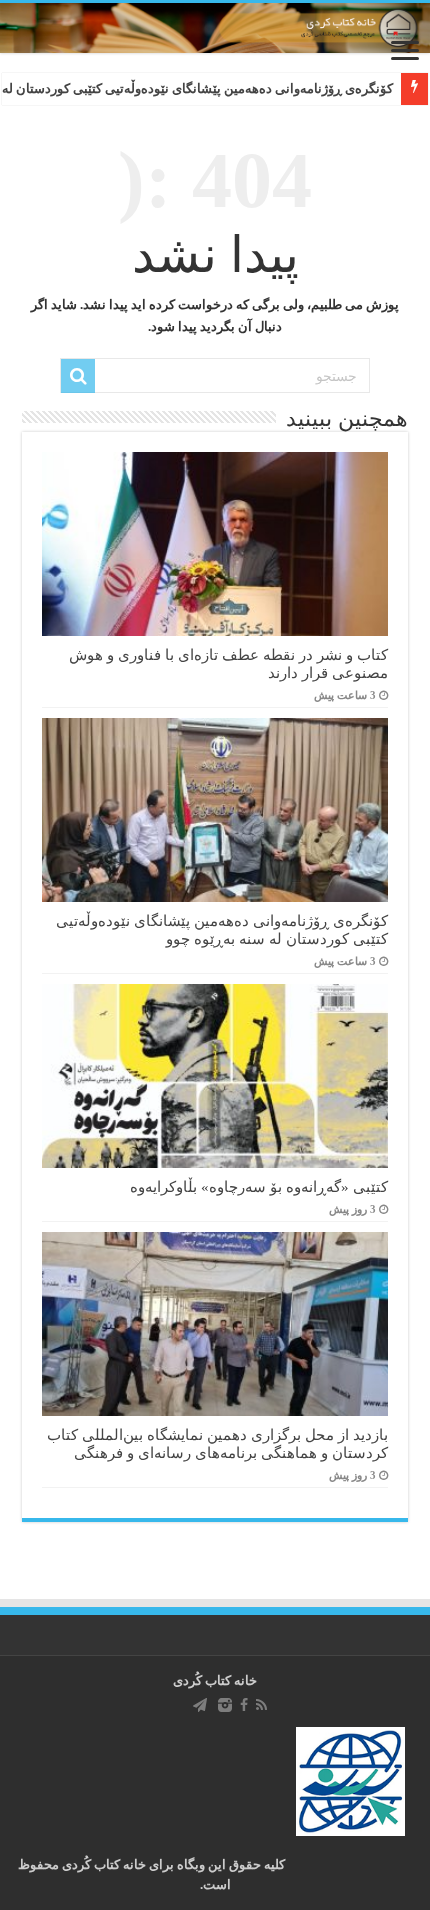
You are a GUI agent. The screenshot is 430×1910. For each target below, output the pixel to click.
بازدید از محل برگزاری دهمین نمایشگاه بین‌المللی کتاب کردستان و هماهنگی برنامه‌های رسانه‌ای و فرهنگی (217, 1443)
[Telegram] (200, 1705)
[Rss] (261, 1705)
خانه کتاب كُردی (215, 1680)
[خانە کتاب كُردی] (215, 28)
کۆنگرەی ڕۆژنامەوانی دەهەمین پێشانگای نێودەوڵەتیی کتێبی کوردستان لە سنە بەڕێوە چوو (222, 929)
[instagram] (225, 1705)
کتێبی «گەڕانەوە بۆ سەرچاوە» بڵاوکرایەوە (259, 1186)
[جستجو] (78, 376)
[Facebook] (244, 1705)
